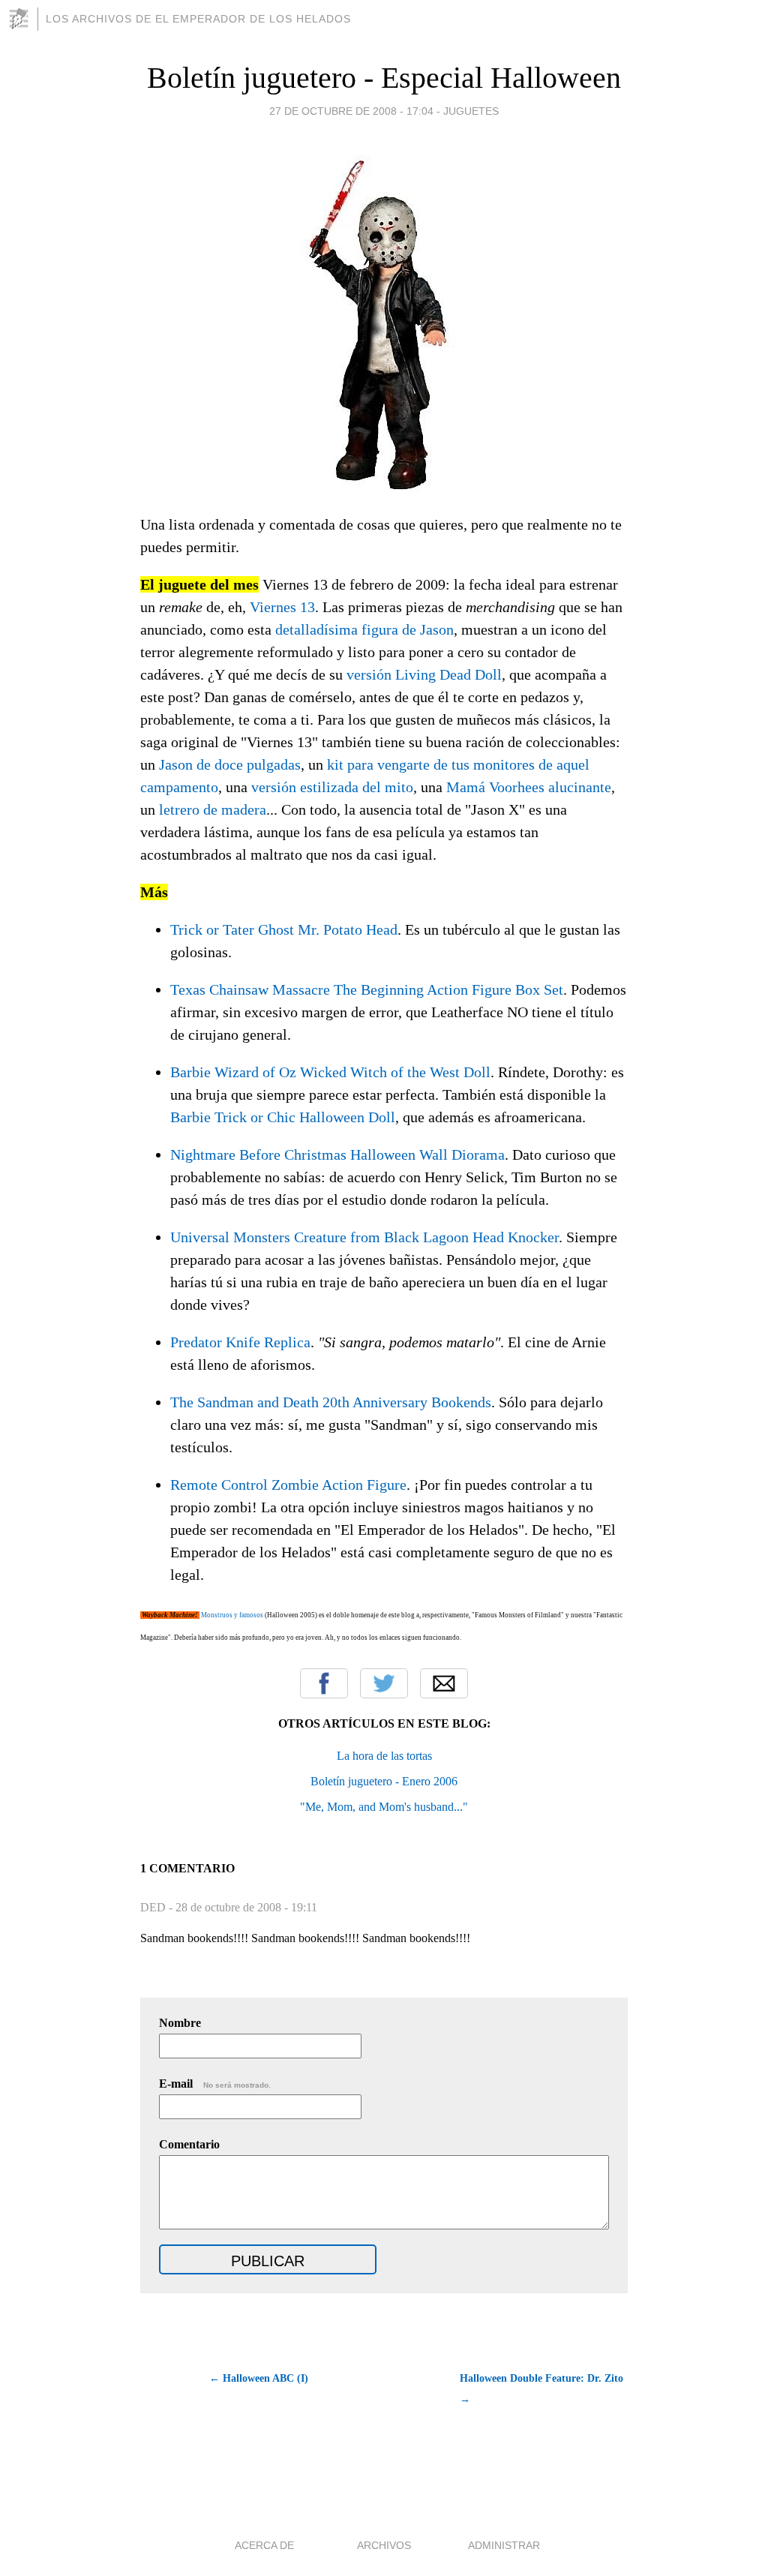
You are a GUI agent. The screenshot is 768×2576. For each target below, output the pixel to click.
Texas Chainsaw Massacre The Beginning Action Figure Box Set (367, 989)
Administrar (504, 2545)
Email (444, 1683)
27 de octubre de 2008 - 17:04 (351, 111)
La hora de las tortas (384, 1756)
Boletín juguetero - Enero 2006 (384, 1781)
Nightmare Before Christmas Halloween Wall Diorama (337, 1154)
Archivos (384, 2545)
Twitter (384, 1683)
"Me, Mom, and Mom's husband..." (384, 1807)
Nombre (180, 2023)
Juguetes (471, 111)
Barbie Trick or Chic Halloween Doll (283, 1117)
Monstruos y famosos (232, 1615)
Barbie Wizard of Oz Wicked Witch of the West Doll (330, 1072)
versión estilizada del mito (332, 787)
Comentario (189, 2144)
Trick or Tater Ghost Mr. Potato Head (284, 929)
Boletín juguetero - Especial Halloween (384, 78)
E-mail (215, 2084)
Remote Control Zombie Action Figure (288, 1485)
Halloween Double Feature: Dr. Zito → (541, 2389)
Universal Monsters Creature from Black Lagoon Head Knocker (364, 1237)
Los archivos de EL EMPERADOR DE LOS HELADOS (198, 19)
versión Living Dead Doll (424, 674)
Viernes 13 (282, 607)
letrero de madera (213, 809)
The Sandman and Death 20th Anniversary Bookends (331, 1402)
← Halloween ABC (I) (259, 2378)
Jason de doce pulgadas (230, 764)
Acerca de (264, 2545)
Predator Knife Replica (240, 1342)
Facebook (324, 1683)
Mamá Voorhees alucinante (529, 787)
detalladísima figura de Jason (364, 629)
